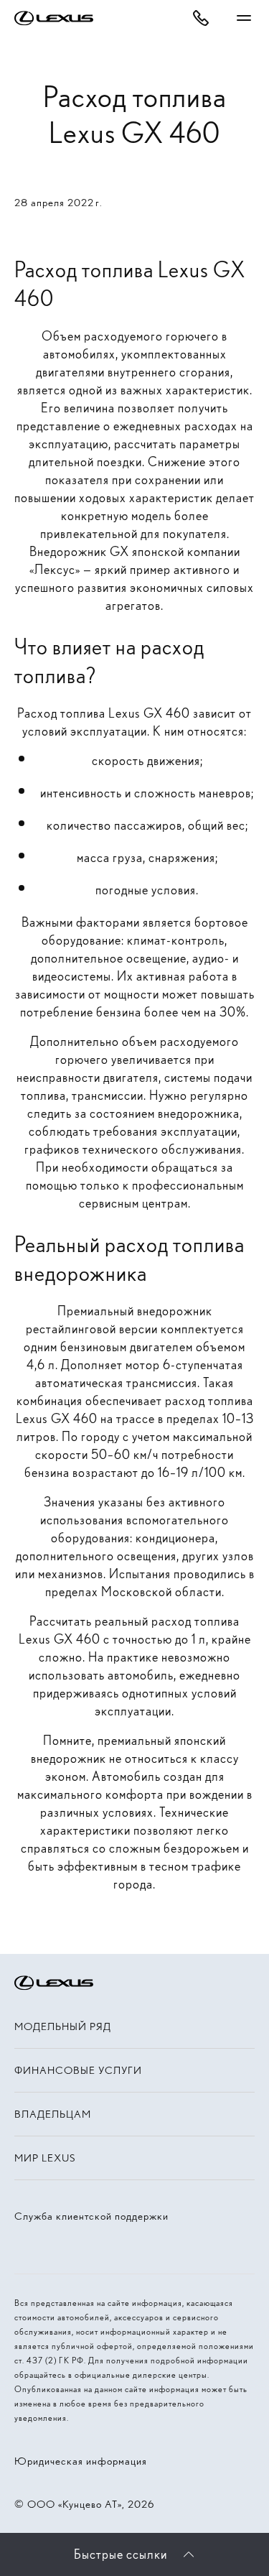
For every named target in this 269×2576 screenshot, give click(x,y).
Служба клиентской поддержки (91, 2216)
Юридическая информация (81, 2461)
